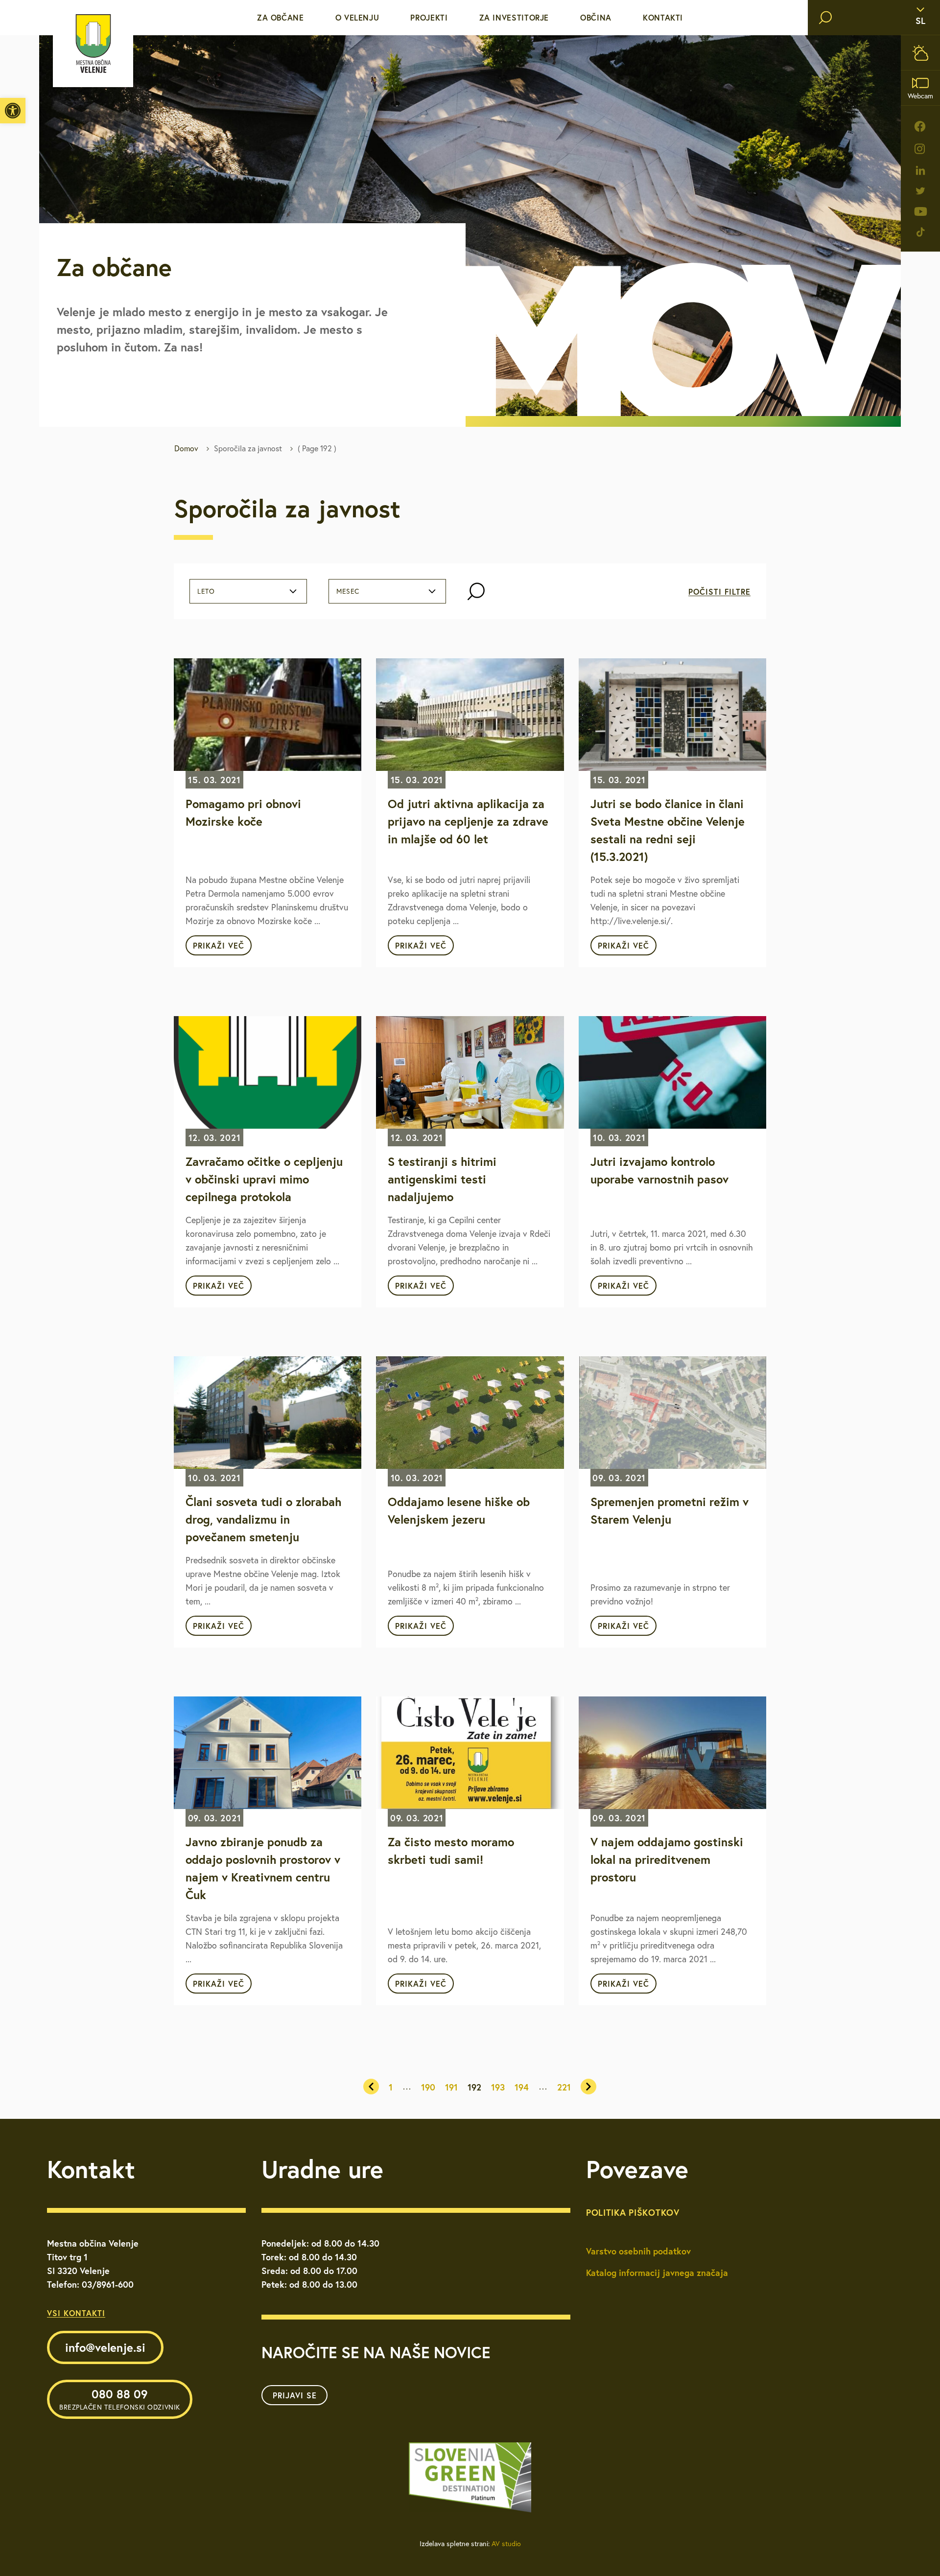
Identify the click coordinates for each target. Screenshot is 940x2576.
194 (522, 2087)
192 (474, 2087)
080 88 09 (120, 2399)
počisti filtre (719, 592)
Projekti (429, 17)
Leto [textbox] (206, 591)
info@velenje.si (105, 2347)
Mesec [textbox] (348, 591)
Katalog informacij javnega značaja (657, 2273)
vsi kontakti (76, 2313)
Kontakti (663, 17)
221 (564, 2087)
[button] (13, 111)
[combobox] (248, 591)
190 (428, 2087)
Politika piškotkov (633, 2212)
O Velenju (357, 17)
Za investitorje (514, 17)
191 (451, 2087)
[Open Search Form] (476, 592)
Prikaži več (219, 945)
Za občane (281, 17)
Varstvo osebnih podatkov (638, 2251)
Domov (186, 448)
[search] (825, 18)
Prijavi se (295, 2395)
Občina (596, 17)
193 (498, 2087)
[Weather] (920, 53)
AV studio (506, 2544)
